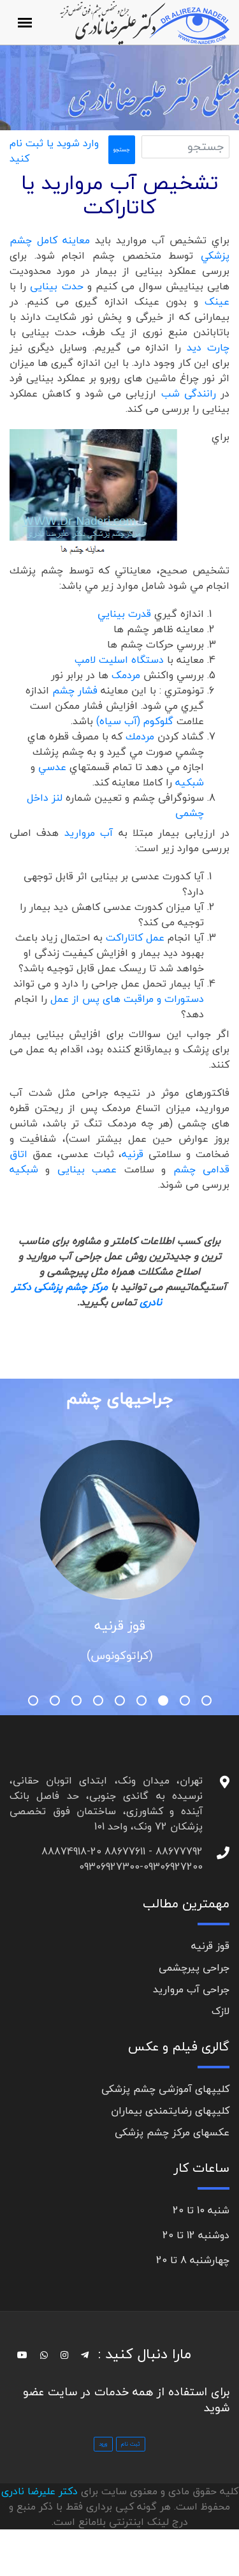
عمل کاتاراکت (137, 937)
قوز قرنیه (120, 1625)
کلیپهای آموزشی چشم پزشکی (165, 2089)
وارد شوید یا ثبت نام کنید (54, 151)
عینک (217, 301)
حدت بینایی (56, 286)
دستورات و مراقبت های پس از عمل (127, 999)
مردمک (127, 675)
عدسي (54, 767)
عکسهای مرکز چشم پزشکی (172, 2132)
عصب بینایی (91, 1169)
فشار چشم (76, 690)
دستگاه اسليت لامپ (121, 660)
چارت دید (208, 347)
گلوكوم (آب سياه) (135, 721)
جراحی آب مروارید (191, 1989)
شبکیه (27, 1169)
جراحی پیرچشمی (194, 1967)
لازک (221, 2011)
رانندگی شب (191, 393)
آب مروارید (91, 833)
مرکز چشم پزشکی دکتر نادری (87, 1294)
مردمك (141, 736)
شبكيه (190, 782)
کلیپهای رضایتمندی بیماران (170, 2110)
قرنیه (135, 1154)
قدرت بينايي (126, 614)
